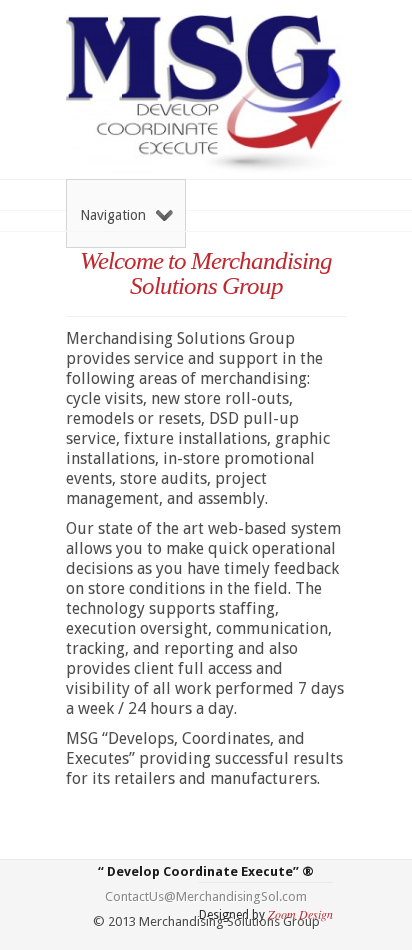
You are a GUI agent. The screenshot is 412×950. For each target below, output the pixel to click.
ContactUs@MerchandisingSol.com (206, 896)
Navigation (113, 215)
